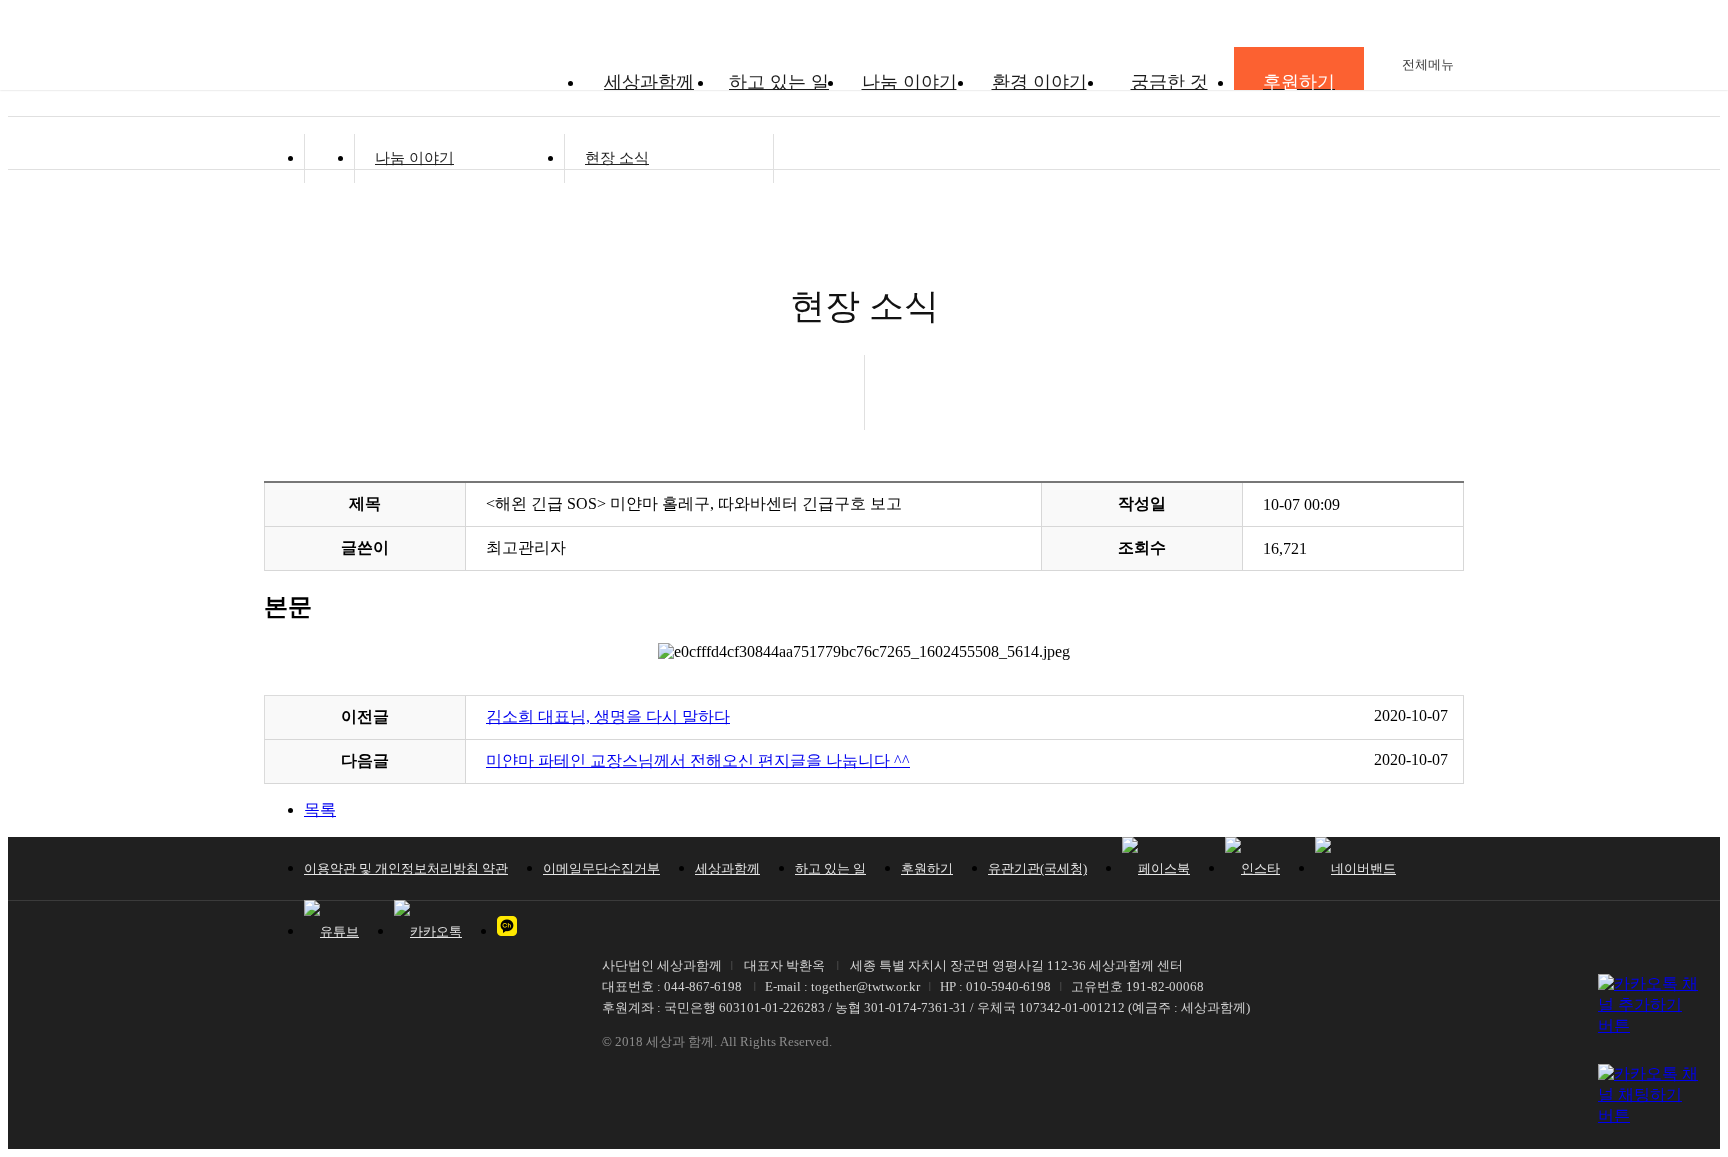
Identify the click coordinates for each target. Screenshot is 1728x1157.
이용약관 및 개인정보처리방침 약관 (406, 868)
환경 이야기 (1039, 82)
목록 (320, 809)
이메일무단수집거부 (601, 868)
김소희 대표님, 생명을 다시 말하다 (608, 716)
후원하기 (927, 868)
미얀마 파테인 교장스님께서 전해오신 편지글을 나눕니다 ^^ (698, 760)
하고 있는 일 (779, 82)
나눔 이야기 (909, 82)
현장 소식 (617, 158)
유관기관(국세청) (1037, 868)
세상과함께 (649, 82)
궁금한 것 (1169, 82)
